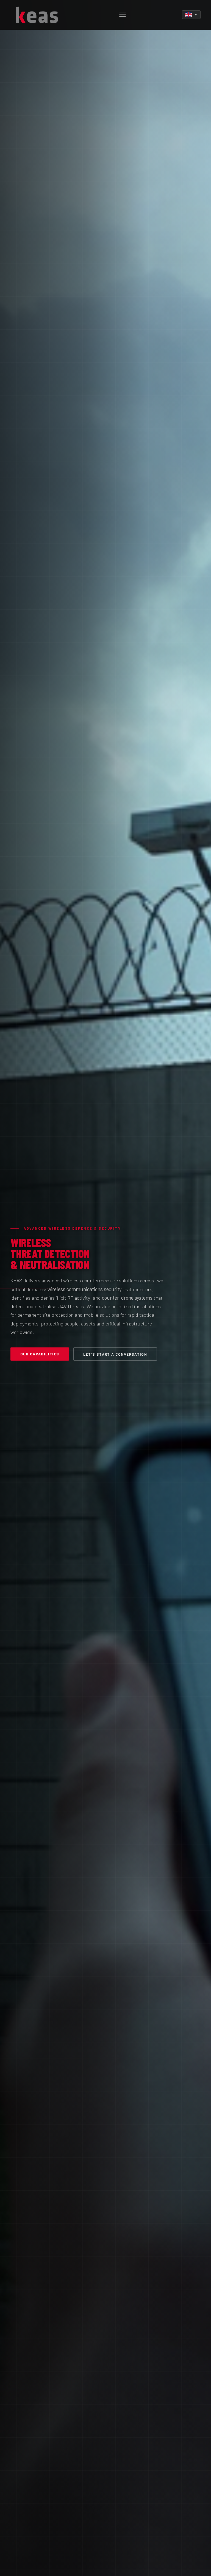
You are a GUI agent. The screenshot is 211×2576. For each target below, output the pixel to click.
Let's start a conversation (115, 1354)
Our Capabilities (40, 1354)
